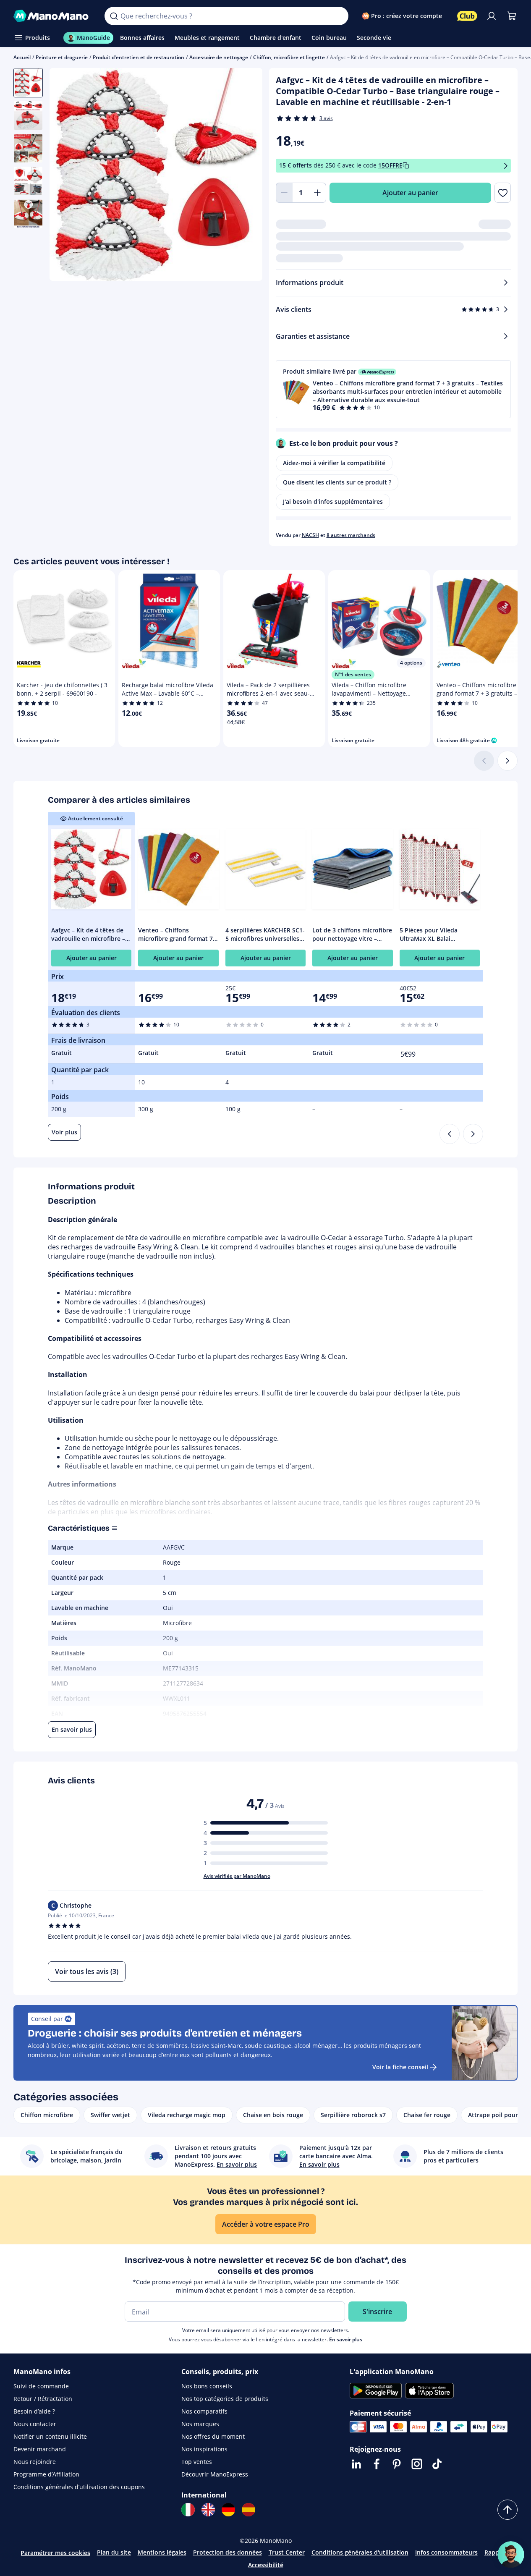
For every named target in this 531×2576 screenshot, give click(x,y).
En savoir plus (346, 2339)
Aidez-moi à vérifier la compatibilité (334, 463)
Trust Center (287, 2552)
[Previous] (450, 1134)
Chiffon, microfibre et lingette (289, 57)
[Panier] (512, 16)
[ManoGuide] (511, 2555)
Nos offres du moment (213, 2436)
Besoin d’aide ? (34, 2411)
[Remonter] (507, 2510)
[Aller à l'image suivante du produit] (246, 175)
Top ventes (197, 2462)
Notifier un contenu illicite (50, 2436)
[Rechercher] (114, 16)
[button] (394, 389)
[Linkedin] (356, 2464)
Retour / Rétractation (43, 2399)
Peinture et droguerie (62, 57)
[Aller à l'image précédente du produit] (66, 175)
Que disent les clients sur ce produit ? (337, 482)
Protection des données (228, 2552)
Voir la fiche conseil (400, 2067)
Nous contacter (35, 2424)
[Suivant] (507, 761)
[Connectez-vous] (492, 16)
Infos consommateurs (446, 2552)
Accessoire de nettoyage (219, 57)
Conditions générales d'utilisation (360, 2552)
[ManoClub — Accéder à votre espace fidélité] (467, 16)
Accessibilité (266, 2565)
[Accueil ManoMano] (52, 16)
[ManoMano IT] (188, 2510)
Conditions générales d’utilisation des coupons (79, 2487)
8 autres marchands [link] (351, 535)
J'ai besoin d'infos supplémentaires (333, 501)
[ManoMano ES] (248, 2510)
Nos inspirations (204, 2449)
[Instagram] (417, 2464)
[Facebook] (377, 2464)
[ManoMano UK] (208, 2510)
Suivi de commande (41, 2386)
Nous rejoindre (35, 2462)
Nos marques (200, 2424)
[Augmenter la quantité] (318, 193)
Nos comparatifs (204, 2411)
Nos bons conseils (207, 2386)
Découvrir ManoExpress (215, 2474)
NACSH (310, 535)
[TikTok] (437, 2464)
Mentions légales (162, 2552)
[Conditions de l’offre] (506, 166)
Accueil (22, 57)
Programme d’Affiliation (46, 2474)
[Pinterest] (397, 2464)
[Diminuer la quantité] (284, 193)
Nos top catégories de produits (225, 2399)
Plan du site (114, 2552)
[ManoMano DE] (228, 2510)
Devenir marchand (40, 2449)
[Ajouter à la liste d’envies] (503, 193)
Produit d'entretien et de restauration (139, 57)
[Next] (473, 1134)
